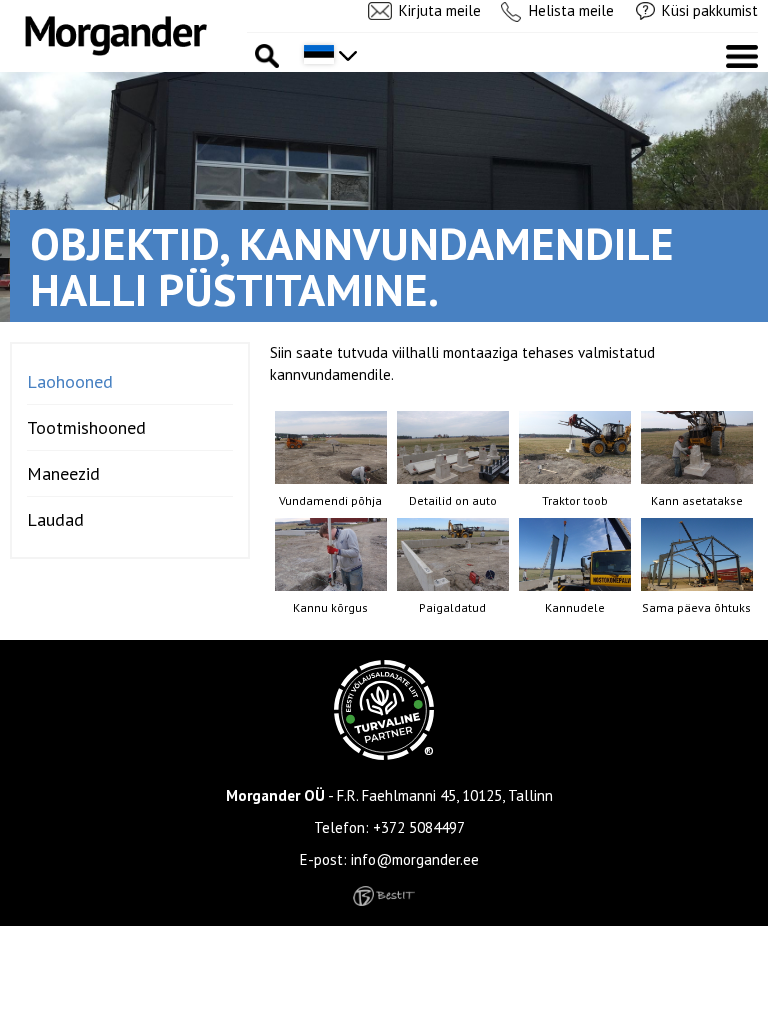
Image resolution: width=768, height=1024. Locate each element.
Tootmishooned (86, 427)
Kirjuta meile (440, 10)
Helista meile (571, 10)
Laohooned (70, 381)
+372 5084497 (419, 827)
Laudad (55, 519)
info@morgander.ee (415, 859)
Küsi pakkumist (710, 10)
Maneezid (63, 473)
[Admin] (6, 10)
